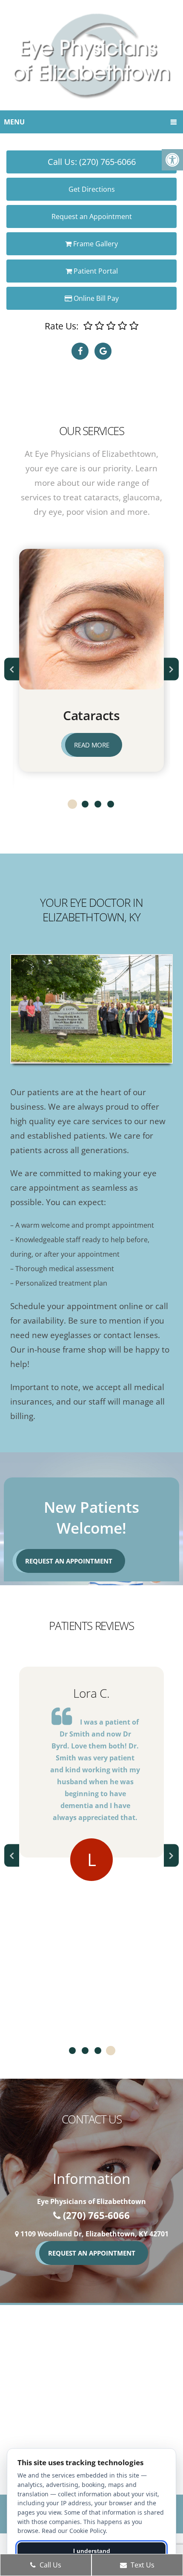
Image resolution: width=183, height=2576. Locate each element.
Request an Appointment (92, 216)
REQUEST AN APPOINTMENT (92, 2253)
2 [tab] (85, 804)
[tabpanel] (91, 1790)
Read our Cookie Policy (74, 2531)
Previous (12, 669)
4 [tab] (111, 804)
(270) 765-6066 (96, 2215)
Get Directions (92, 189)
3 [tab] (98, 804)
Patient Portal (95, 271)
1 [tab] (72, 804)
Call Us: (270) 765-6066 (92, 162)
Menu (14, 122)
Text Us (142, 2565)
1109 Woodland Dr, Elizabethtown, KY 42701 (94, 2234)
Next (171, 669)
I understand (92, 2551)
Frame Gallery (95, 244)
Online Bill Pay (95, 298)
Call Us (50, 2565)
